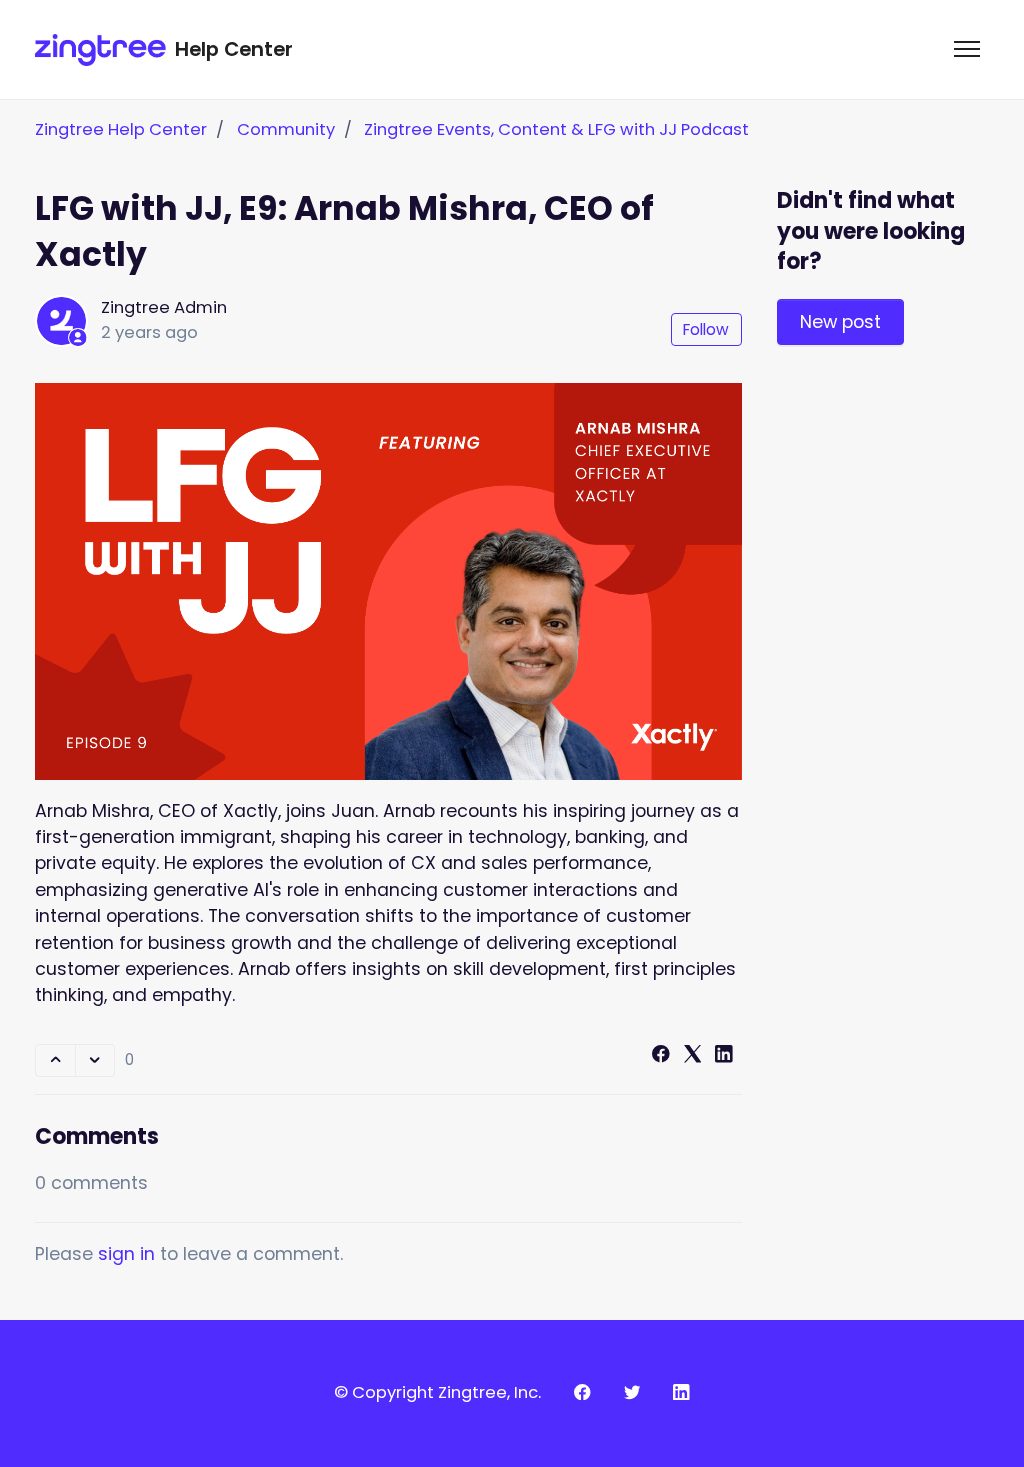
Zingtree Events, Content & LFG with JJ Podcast (556, 129)
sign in (126, 1254)
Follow (706, 329)
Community (286, 129)
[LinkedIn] (724, 1057)
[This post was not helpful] (95, 1060)
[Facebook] (661, 1057)
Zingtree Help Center (121, 129)
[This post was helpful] (55, 1060)
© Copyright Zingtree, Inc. (437, 1392)
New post (840, 322)
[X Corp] (693, 1057)
